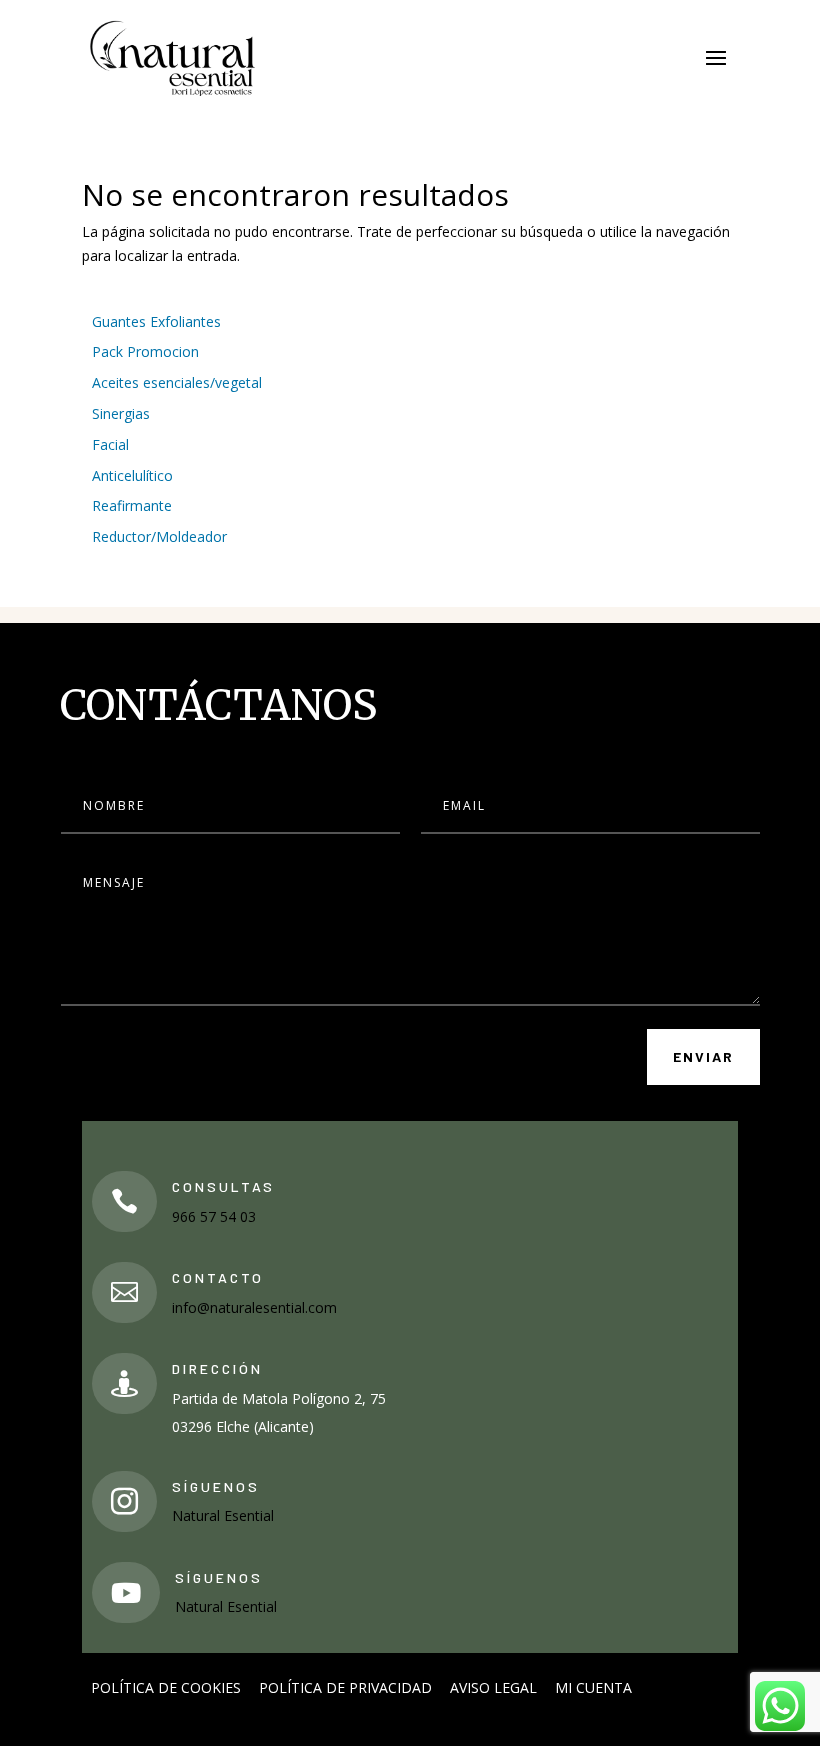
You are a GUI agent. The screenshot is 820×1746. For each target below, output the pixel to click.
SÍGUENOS (216, 1486)
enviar (703, 1056)
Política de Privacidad (345, 1687)
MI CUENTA (593, 1687)
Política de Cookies (166, 1687)
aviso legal (493, 1687)
